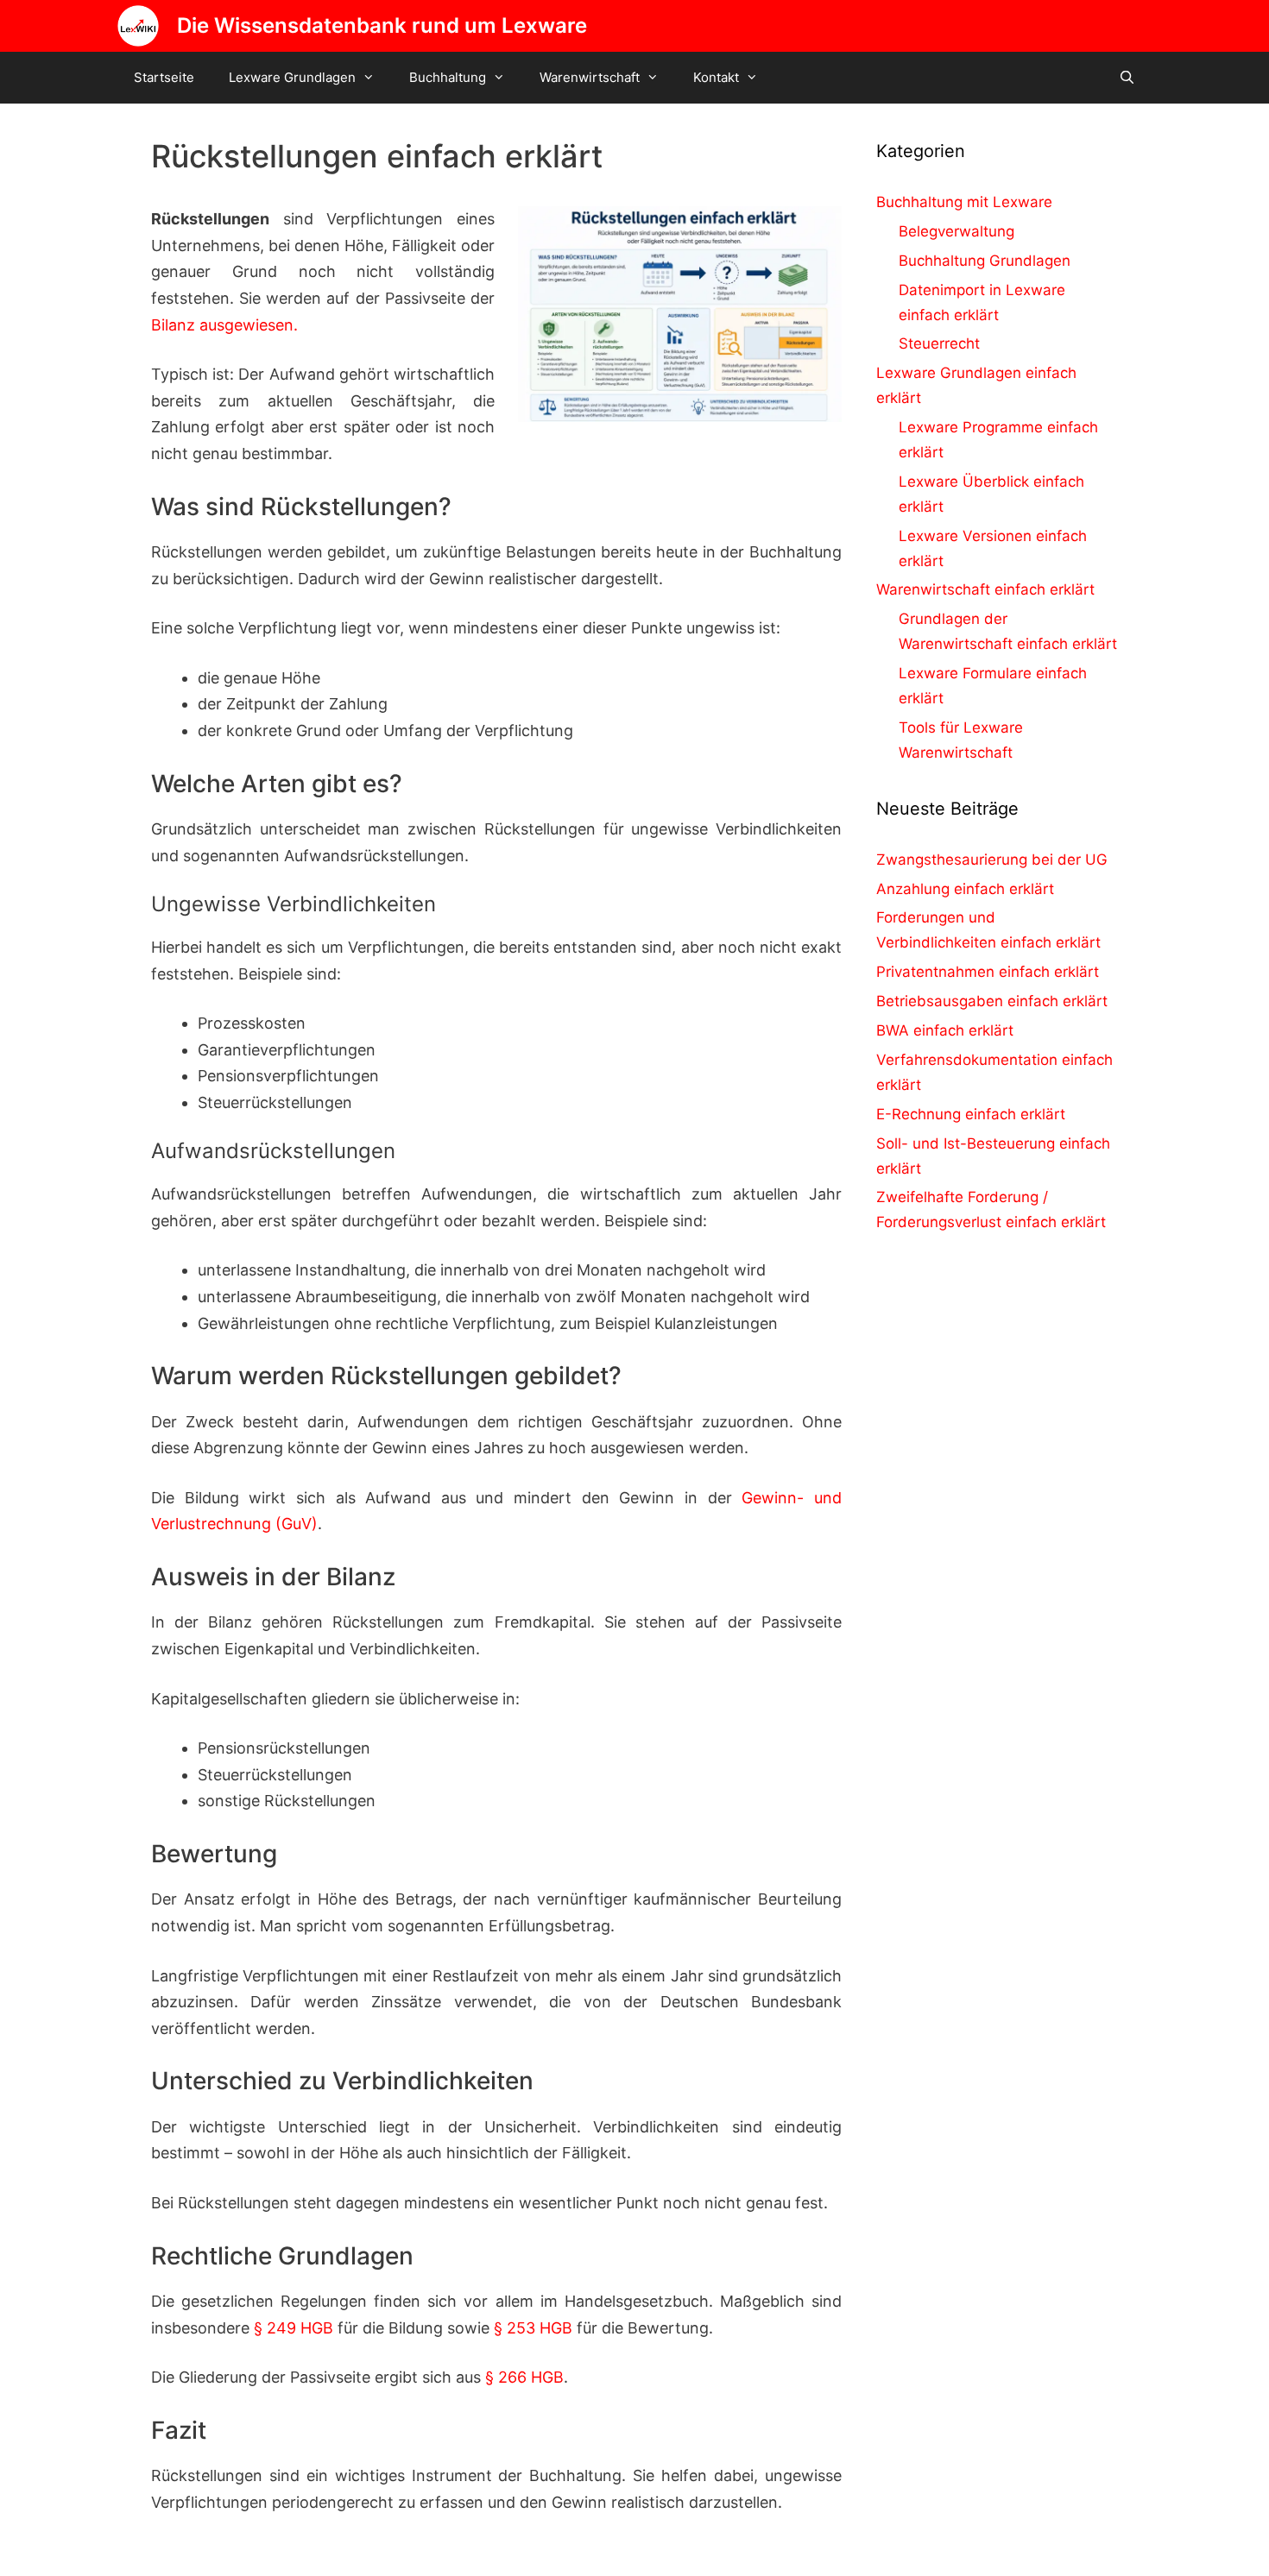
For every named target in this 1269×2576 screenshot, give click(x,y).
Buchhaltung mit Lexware (964, 202)
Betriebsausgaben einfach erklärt (992, 1001)
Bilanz (173, 325)
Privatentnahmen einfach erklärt (988, 972)
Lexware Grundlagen (292, 77)
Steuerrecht (939, 343)
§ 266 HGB (524, 2377)
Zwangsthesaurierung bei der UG (992, 860)
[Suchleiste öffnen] (1127, 78)
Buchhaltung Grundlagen (985, 261)
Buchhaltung (448, 77)
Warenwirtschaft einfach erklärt (985, 589)
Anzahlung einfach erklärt (965, 889)
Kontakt (716, 77)
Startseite (164, 77)
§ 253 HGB (533, 2328)
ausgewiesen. (246, 325)
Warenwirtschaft (590, 77)
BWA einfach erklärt (945, 1030)
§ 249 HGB (294, 2328)
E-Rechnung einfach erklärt (971, 1114)
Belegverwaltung (956, 231)
